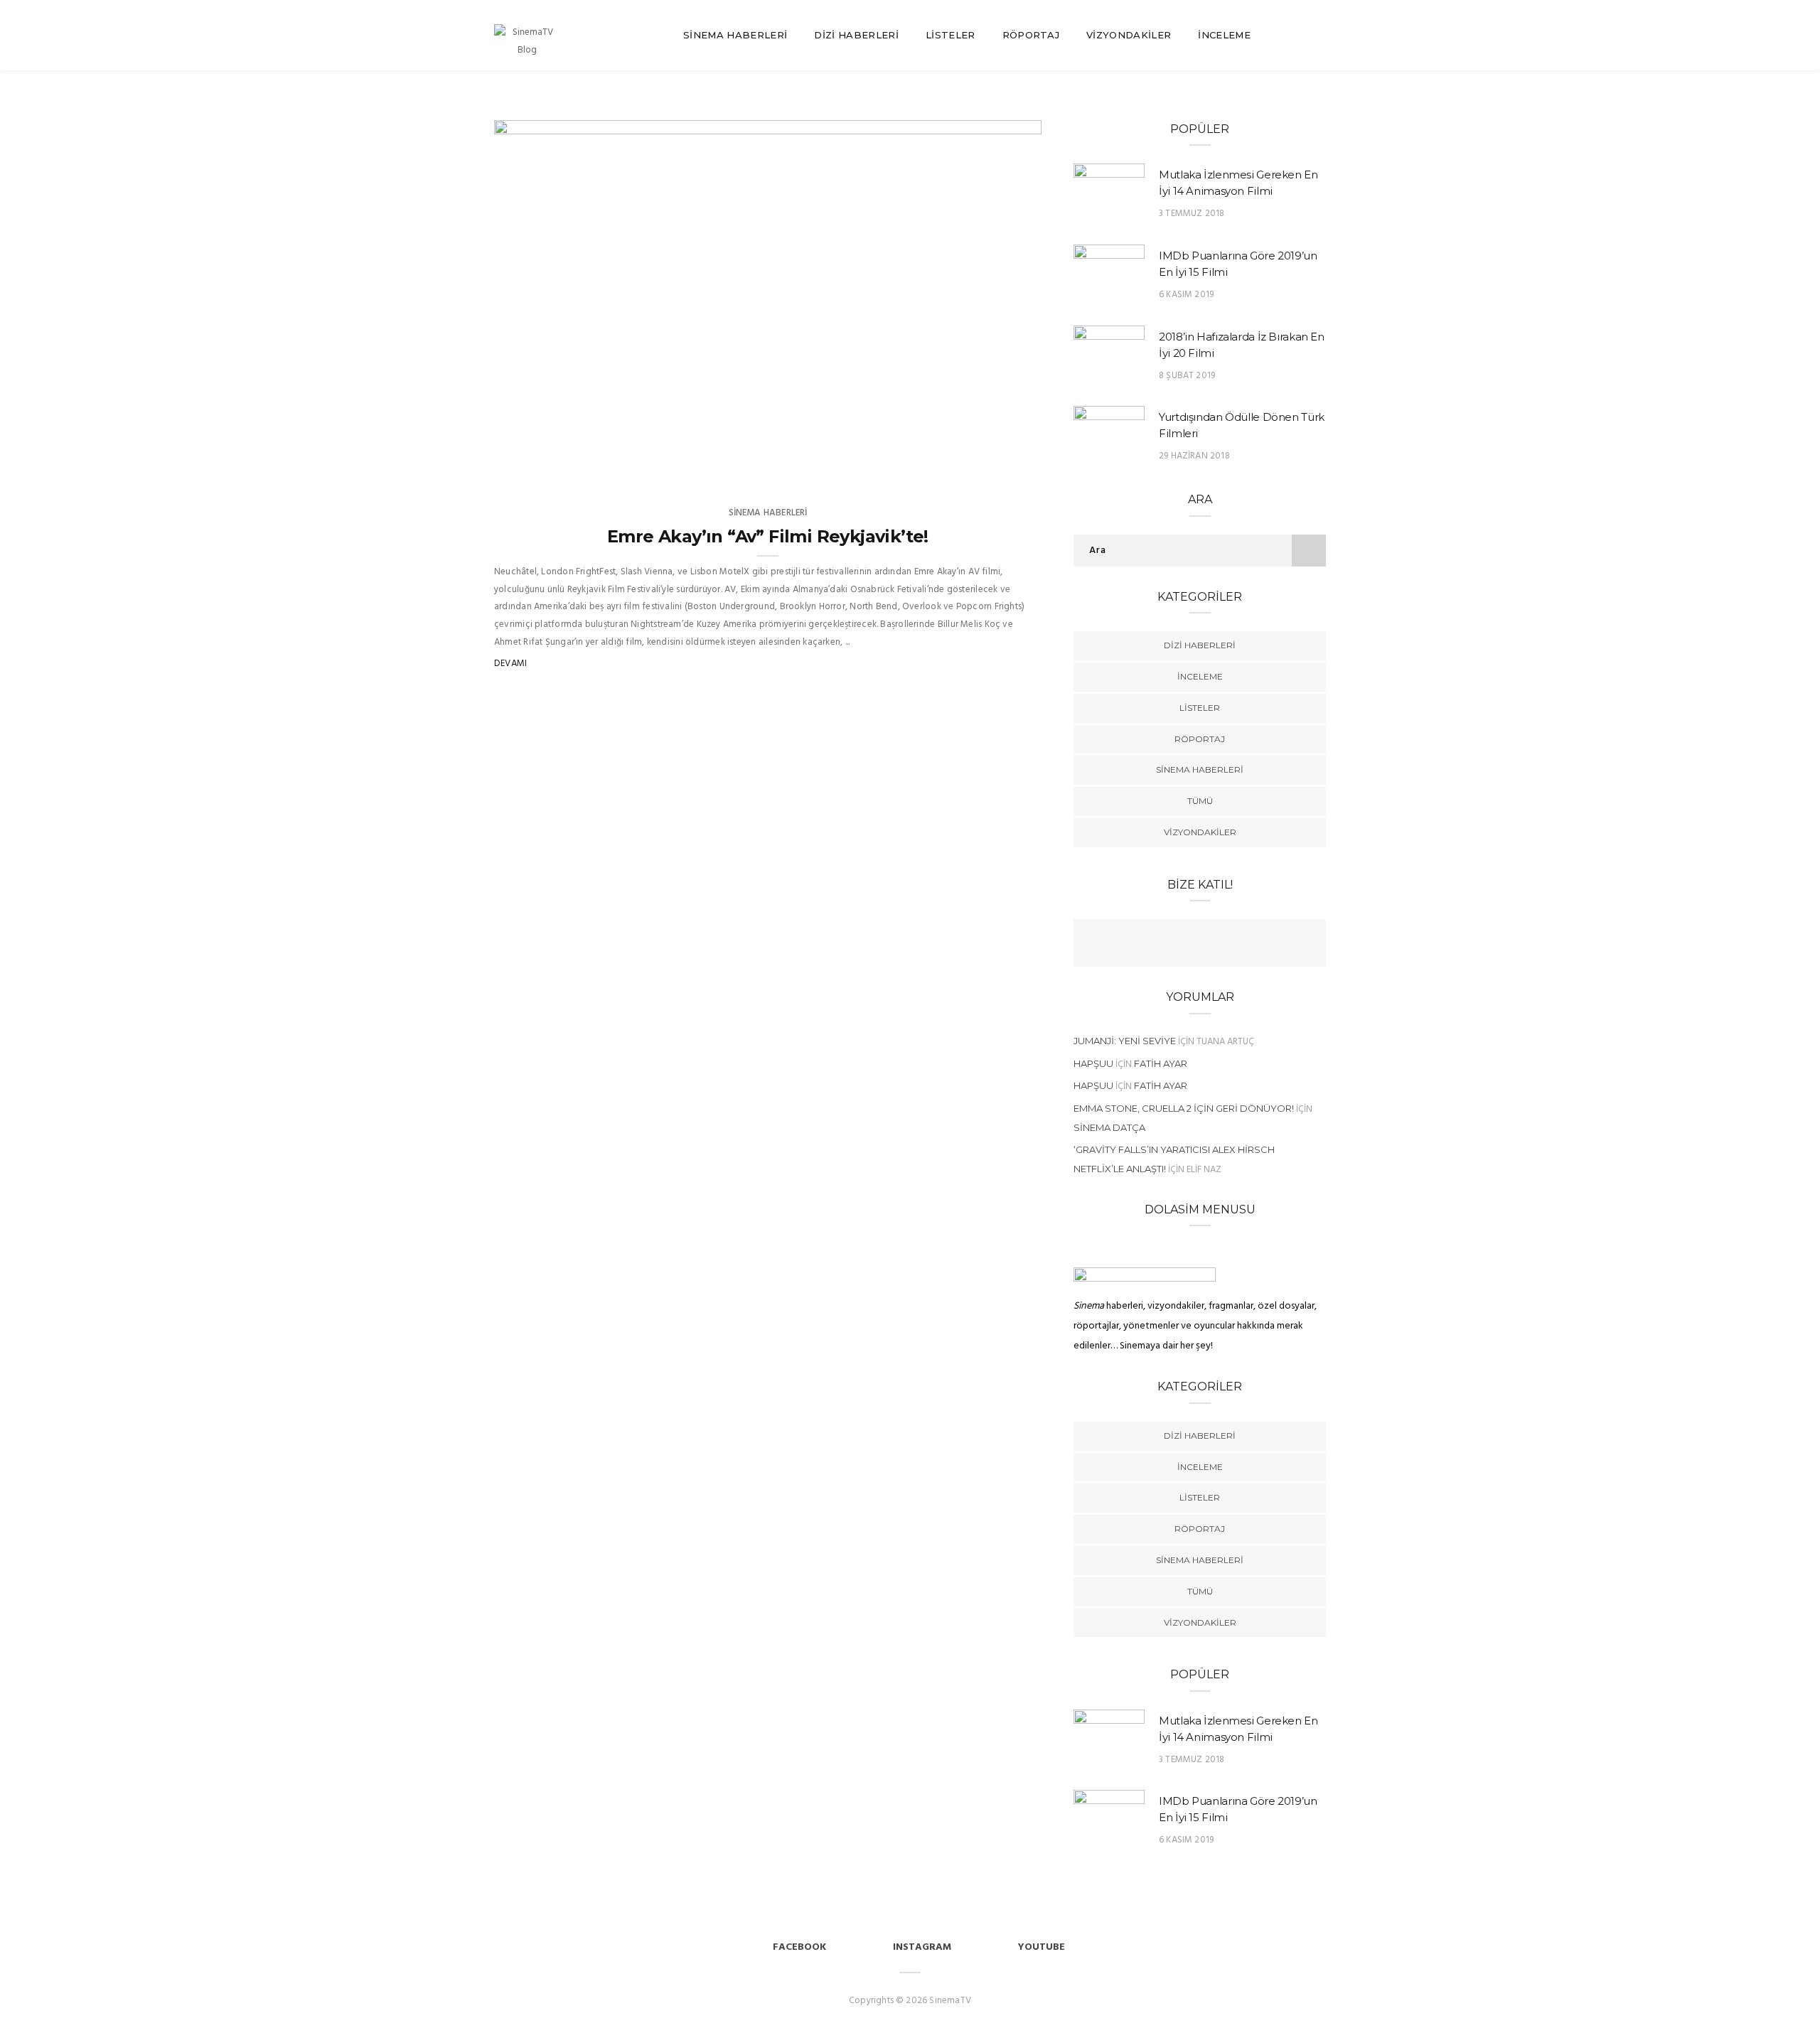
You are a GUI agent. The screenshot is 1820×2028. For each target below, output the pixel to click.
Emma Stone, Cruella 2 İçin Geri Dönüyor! (1184, 1108)
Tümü (1200, 801)
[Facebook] (1158, 945)
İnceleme (1224, 35)
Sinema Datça (1109, 1127)
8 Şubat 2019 (1187, 376)
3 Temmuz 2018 (1192, 214)
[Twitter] (1186, 945)
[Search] (1320, 35)
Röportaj (1031, 35)
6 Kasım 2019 (1186, 295)
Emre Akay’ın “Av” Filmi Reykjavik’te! (768, 536)
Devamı (510, 664)
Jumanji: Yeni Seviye (1125, 1041)
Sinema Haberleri (735, 35)
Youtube (1042, 1947)
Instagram (922, 1947)
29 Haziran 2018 (1194, 456)
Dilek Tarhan (566, 469)
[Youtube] (1214, 945)
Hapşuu (1093, 1063)
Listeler (951, 35)
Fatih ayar (1161, 1063)
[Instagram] (1241, 945)
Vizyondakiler (1129, 35)
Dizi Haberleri (856, 35)
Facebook (799, 1947)
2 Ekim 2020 (999, 469)
